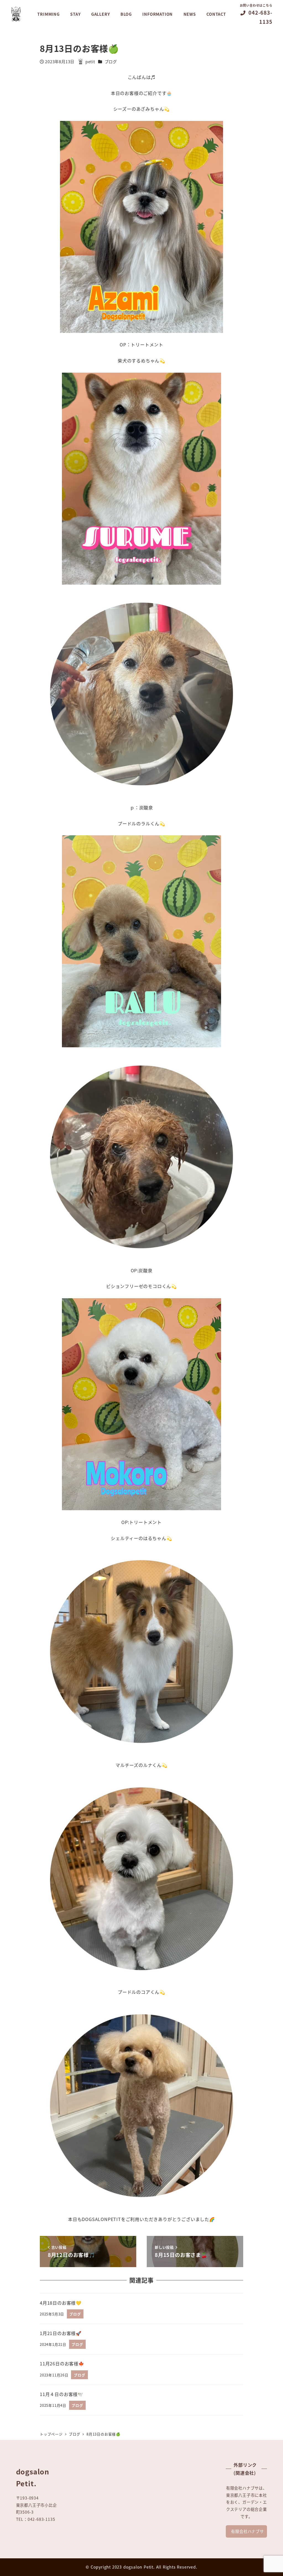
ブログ (111, 62)
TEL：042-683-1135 (36, 2519)
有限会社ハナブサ (247, 2531)
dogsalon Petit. (139, 2567)
